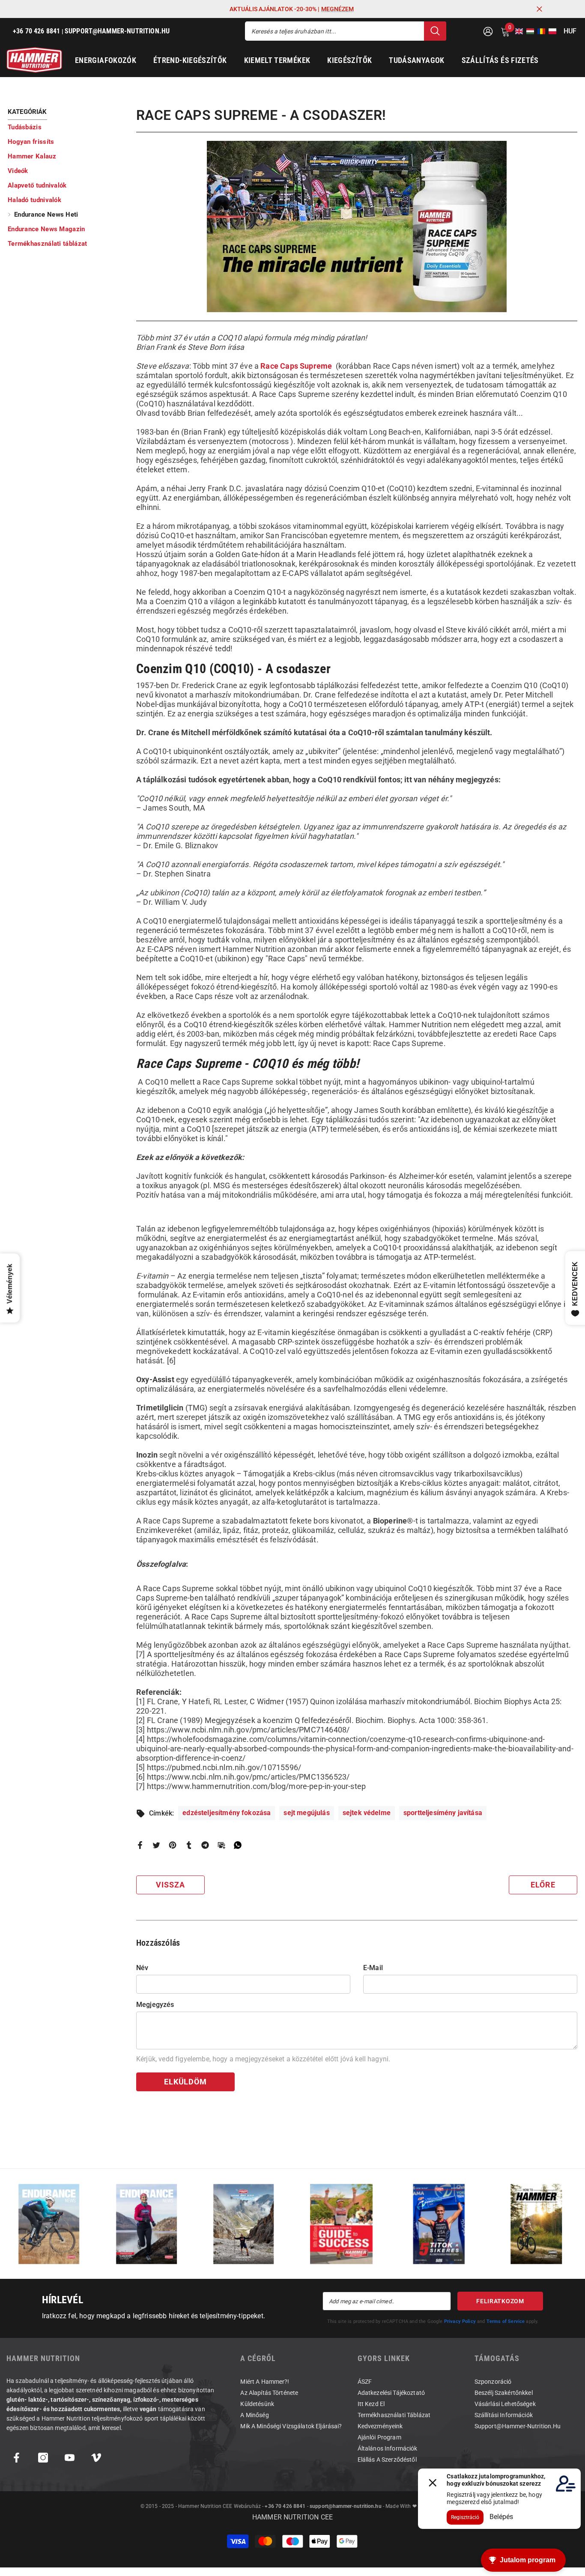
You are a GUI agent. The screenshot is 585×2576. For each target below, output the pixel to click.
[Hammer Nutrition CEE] (49, 2224)
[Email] (221, 1844)
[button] (516, 31)
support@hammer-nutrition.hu (346, 2506)
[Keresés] (346, 31)
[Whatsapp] (238, 1844)
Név (142, 1968)
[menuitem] (66, 127)
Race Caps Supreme (296, 366)
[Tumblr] (189, 1844)
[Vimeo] (96, 2458)
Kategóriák (27, 112)
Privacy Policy (460, 2321)
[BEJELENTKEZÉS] (488, 31)
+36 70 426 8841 (285, 2506)
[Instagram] (43, 2458)
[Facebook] (140, 1844)
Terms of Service (506, 2321)
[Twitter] (156, 1844)
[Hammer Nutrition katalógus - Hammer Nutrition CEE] (244, 2224)
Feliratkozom (500, 2301)
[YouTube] (70, 2458)
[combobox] (334, 31)
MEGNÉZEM (337, 9)
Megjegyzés (155, 2005)
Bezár (539, 9)
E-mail (373, 1968)
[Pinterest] (173, 1844)
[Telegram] (205, 1844)
